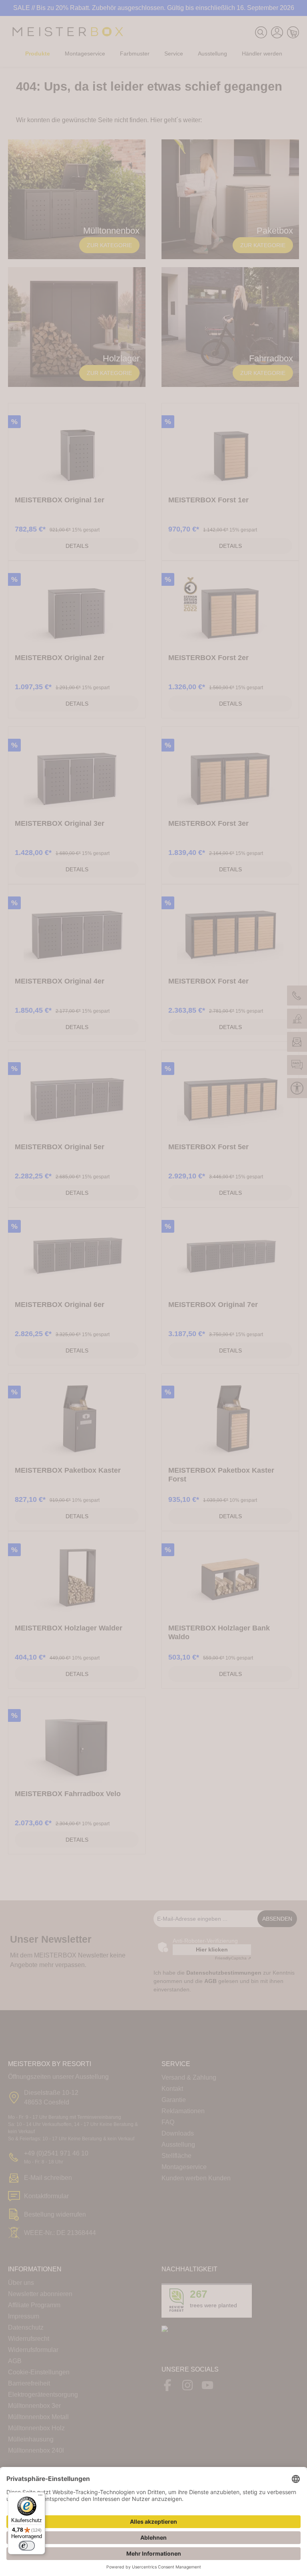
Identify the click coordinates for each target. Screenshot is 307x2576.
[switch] (27, 2546)
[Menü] (40, 2497)
